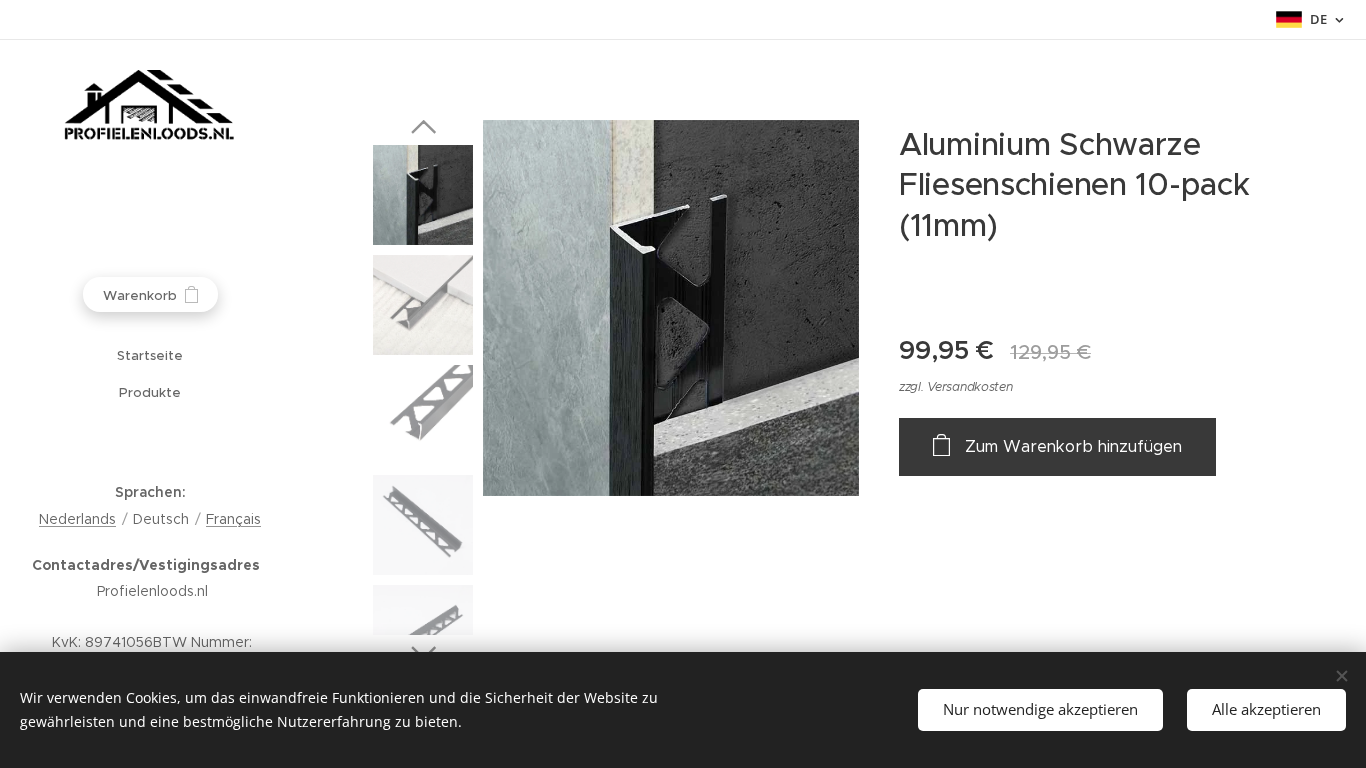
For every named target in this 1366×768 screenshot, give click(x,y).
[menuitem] (150, 355)
